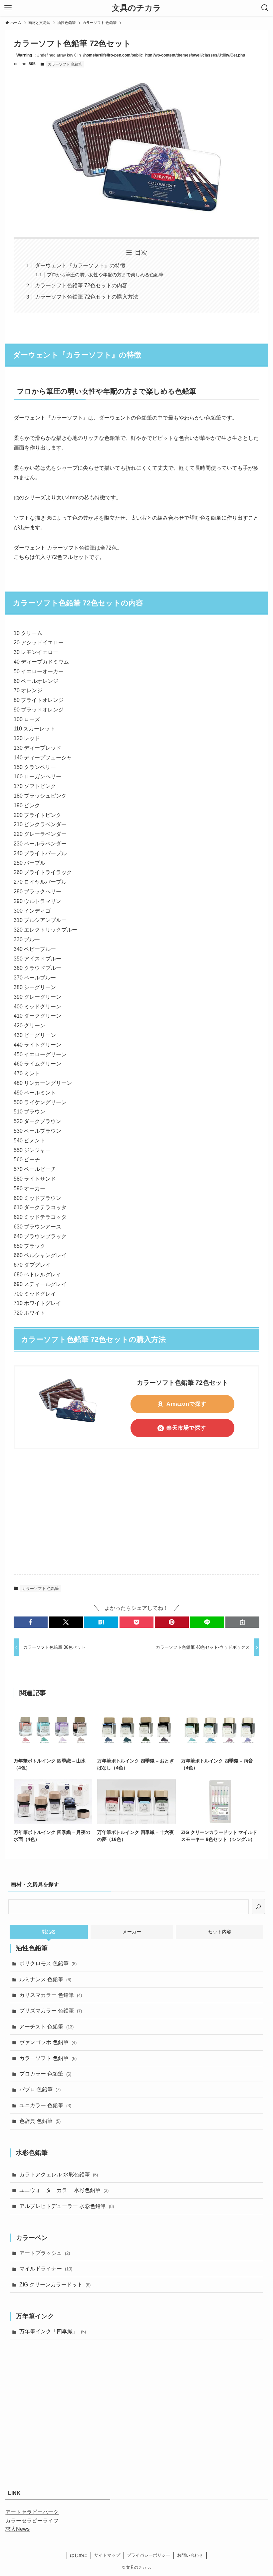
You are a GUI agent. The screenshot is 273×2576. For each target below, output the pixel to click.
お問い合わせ (190, 2555)
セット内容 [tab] (220, 1932)
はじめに (79, 2555)
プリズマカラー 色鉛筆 (51, 2011)
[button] (31, 1622)
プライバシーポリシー (148, 2555)
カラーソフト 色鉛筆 (65, 64)
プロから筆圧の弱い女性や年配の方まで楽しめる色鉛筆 (105, 275)
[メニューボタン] (8, 8)
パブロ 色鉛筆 (40, 2089)
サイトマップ (107, 2555)
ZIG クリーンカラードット (55, 2285)
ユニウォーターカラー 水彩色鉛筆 (64, 2190)
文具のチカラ (136, 8)
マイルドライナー (46, 2269)
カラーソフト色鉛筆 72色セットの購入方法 (87, 297)
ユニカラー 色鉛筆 (45, 2105)
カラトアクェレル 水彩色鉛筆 (59, 2175)
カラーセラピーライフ (32, 2521)
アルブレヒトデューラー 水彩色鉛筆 (67, 2206)
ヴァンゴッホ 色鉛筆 (48, 2042)
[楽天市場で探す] (68, 1422)
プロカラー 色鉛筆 (45, 2074)
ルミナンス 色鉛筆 (45, 1979)
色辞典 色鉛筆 (40, 2121)
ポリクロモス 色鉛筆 (48, 1963)
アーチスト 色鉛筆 (46, 2027)
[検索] (258, 1907)
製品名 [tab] (49, 1932)
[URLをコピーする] (242, 1622)
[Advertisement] (136, 1517)
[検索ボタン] (265, 8)
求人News (17, 2529)
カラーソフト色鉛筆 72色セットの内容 (81, 285)
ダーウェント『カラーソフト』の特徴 (80, 265)
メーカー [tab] (132, 1932)
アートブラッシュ (45, 2253)
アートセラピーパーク (32, 2512)
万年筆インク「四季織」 (53, 2331)
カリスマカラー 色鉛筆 (51, 1995)
